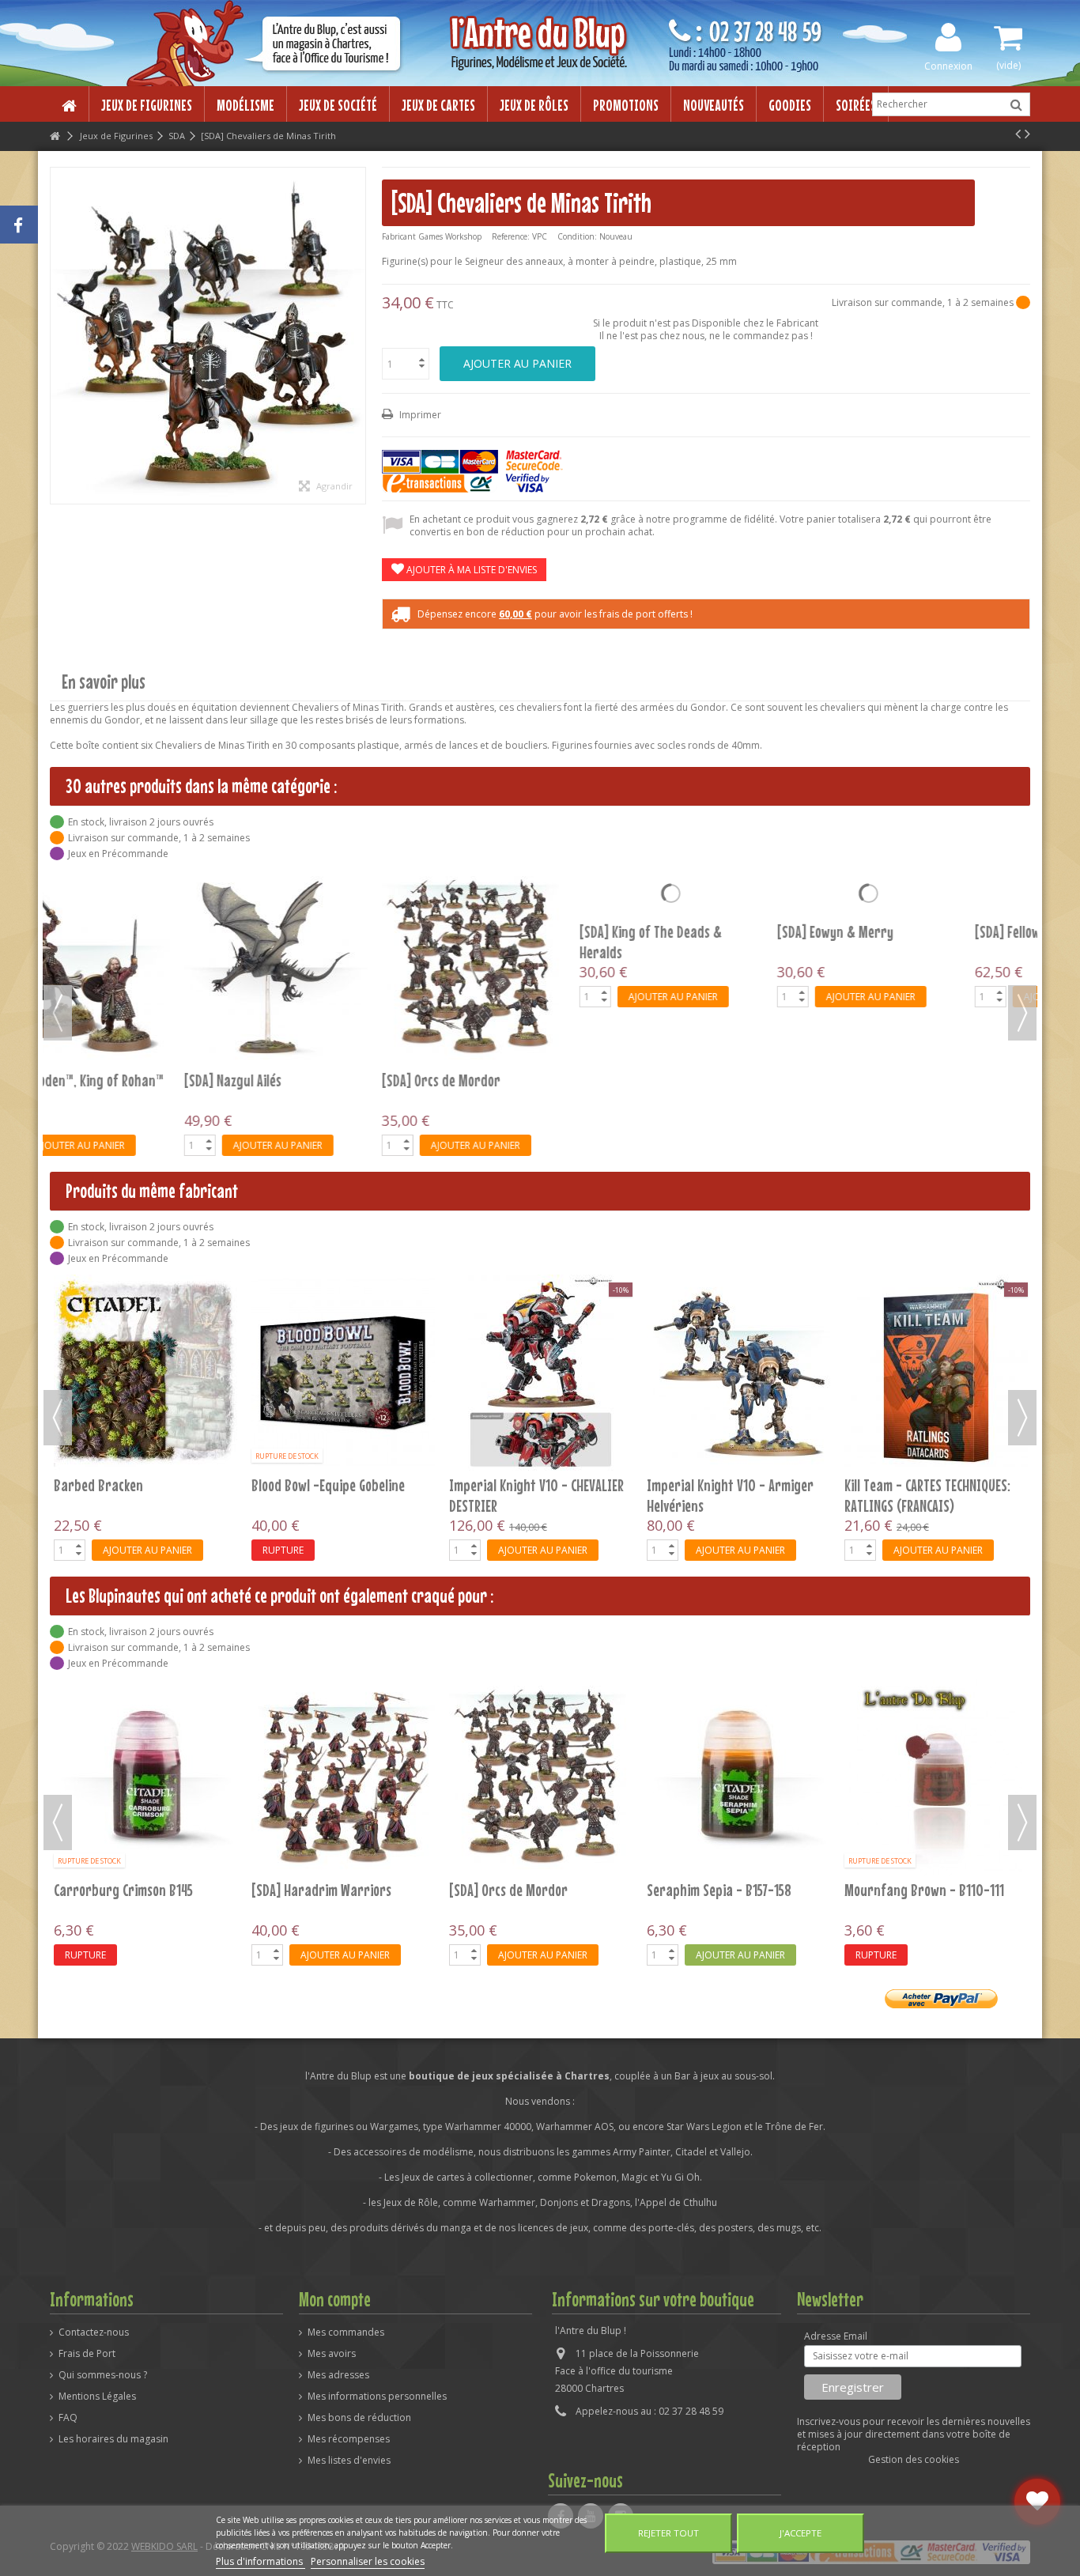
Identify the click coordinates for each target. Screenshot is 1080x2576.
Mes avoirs (332, 2354)
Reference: (511, 236)
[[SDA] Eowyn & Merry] (343, 893)
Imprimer (419, 415)
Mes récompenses (349, 2439)
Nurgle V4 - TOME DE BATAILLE (529, 1485)
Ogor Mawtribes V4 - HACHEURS (731, 1485)
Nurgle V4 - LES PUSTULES (320, 1485)
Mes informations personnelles (377, 2397)
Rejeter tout (668, 2533)
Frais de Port (87, 2354)
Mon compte (335, 2299)
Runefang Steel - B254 (906, 1890)
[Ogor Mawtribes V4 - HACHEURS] (738, 1373)
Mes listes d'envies (349, 2461)
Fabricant (399, 236)
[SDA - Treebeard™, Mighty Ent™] (936, 893)
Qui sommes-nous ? (103, 2375)
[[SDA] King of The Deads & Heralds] (145, 893)
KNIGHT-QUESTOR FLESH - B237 (134, 1485)
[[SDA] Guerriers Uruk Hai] (541, 1777)
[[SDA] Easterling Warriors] (343, 1777)
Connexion (948, 65)
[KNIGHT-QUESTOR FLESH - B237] (145, 1373)
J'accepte (801, 2533)
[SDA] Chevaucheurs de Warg (726, 1890)
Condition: (577, 236)
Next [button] (1022, 1013)
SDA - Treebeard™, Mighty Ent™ (931, 931)
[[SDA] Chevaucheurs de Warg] (738, 1777)
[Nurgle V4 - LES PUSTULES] (343, 1373)
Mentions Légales (97, 2397)
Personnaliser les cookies (368, 2561)
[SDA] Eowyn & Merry (310, 931)
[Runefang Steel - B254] (936, 1777)
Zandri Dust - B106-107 (118, 1890)
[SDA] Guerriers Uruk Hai (517, 1890)
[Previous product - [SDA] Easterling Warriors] (1018, 134)
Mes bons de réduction (359, 2418)
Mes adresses (338, 2375)
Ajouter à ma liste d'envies (470, 570)
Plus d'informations (261, 2561)
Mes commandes (346, 2332)
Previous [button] (58, 1013)
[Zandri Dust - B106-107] (145, 1777)
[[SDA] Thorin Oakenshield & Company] (738, 893)
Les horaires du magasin (113, 2439)
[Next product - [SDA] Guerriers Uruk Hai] (1027, 134)
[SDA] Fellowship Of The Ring (526, 931)
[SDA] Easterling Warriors (323, 1890)
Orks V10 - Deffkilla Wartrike (924, 1485)
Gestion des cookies (914, 2459)
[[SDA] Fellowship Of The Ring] (541, 893)
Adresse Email (836, 2336)
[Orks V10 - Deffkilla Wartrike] (936, 1373)
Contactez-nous (94, 2332)
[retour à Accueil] (55, 136)
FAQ (68, 2418)
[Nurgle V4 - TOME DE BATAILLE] (541, 1373)
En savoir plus (104, 682)
